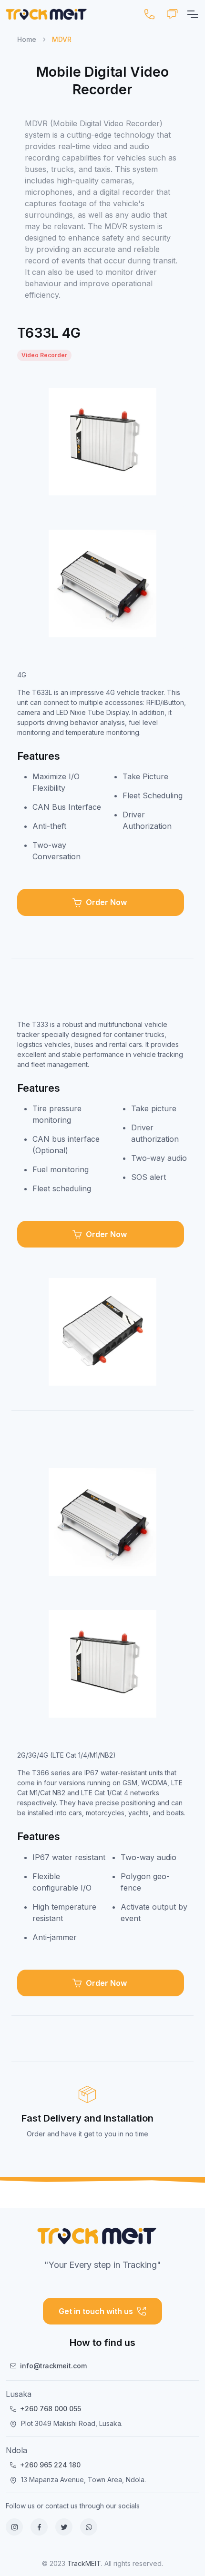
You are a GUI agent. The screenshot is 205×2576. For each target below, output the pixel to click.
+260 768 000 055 (51, 2409)
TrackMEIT (84, 2563)
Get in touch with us (96, 2311)
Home (27, 39)
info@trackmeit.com (53, 2366)
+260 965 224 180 (50, 2465)
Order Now (106, 902)
